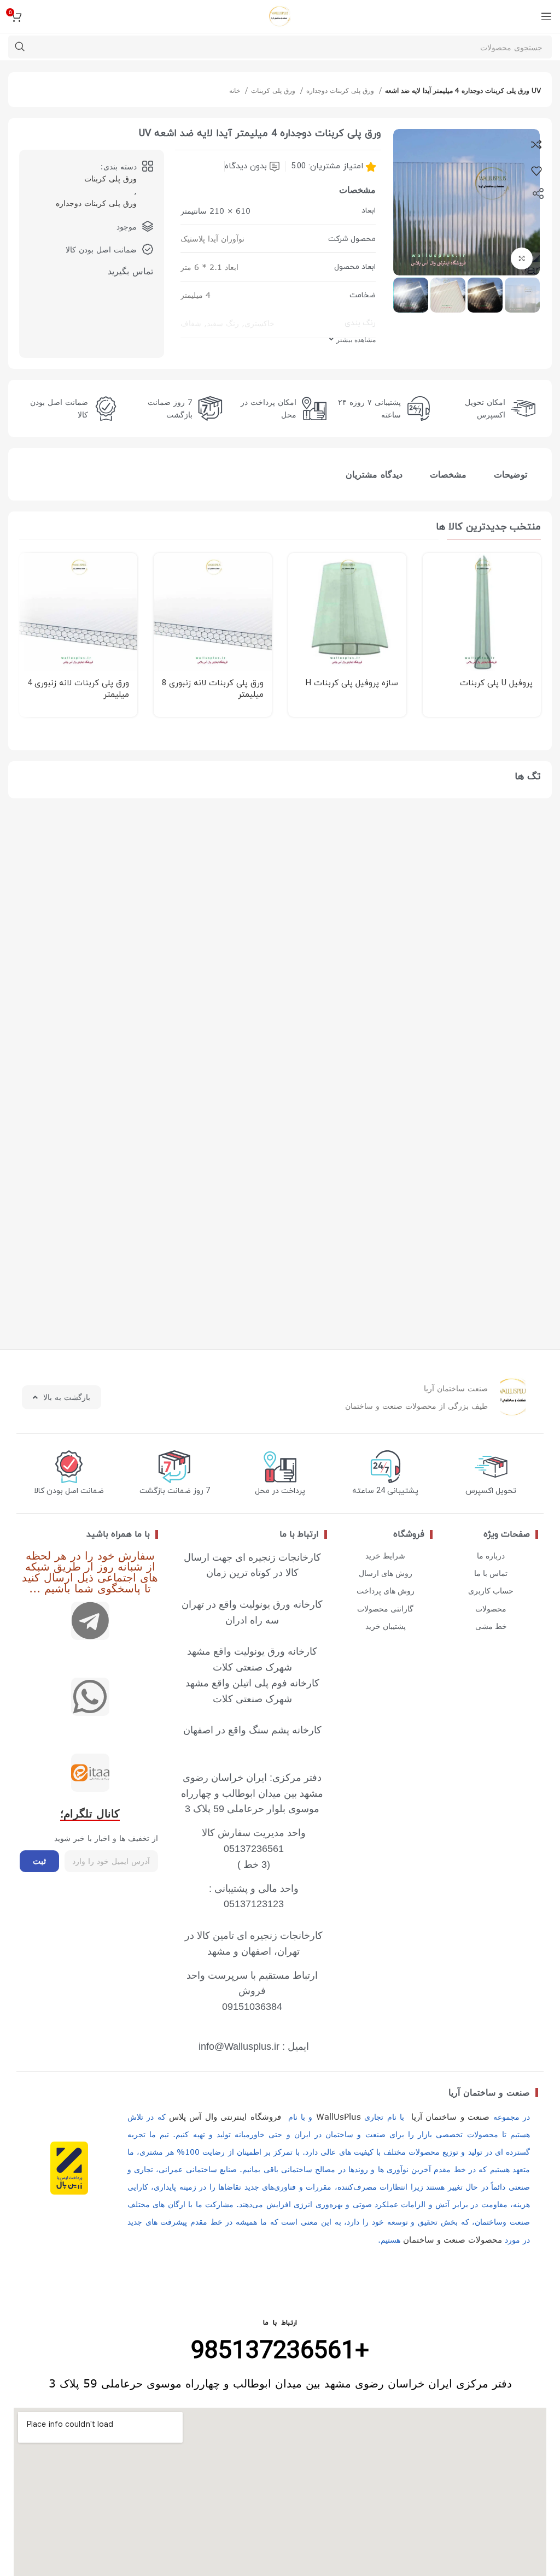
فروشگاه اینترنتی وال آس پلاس (225, 2116)
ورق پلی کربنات (274, 90)
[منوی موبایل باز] (546, 16)
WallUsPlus (339, 2116)
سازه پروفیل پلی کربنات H (352, 683)
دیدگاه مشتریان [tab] (374, 474)
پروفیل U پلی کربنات (496, 683)
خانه (236, 90)
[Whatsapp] (90, 1697)
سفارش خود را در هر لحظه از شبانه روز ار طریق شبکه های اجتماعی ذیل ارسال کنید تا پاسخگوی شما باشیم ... (90, 1571)
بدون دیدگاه (246, 166)
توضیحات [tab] (511, 474)
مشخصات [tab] (448, 474)
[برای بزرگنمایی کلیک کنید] (522, 258)
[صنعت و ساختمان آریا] (90, 1773)
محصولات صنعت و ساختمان (453, 2239)
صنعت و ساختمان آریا (489, 2092)
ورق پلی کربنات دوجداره (341, 90)
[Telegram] (90, 1621)
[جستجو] (20, 47)
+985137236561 (280, 2352)
